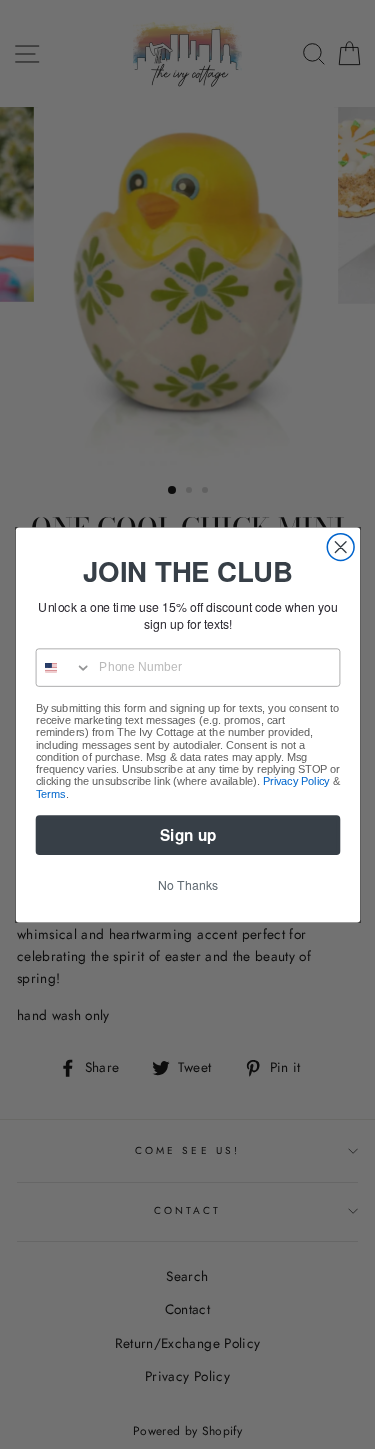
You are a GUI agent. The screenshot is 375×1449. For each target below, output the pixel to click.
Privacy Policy (296, 781)
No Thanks (188, 884)
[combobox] (63, 667)
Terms (50, 793)
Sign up (188, 834)
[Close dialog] (340, 546)
